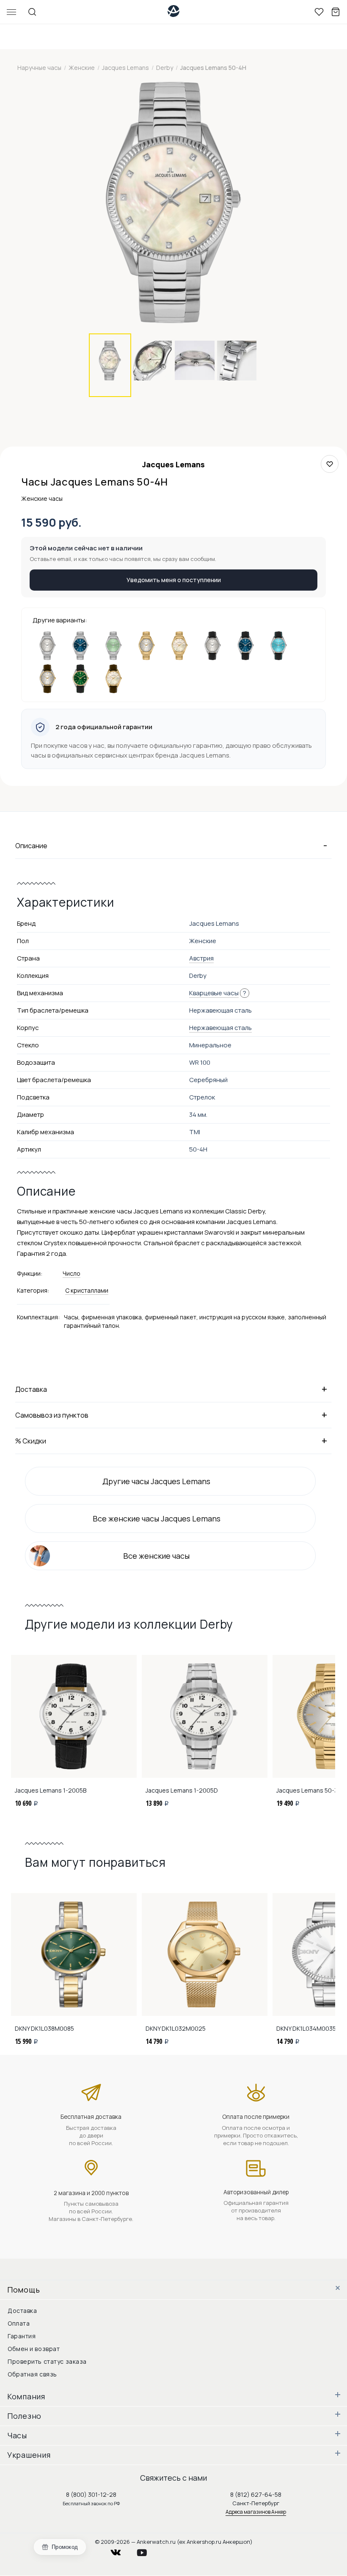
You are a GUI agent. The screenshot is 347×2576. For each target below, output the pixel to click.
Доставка (22, 2311)
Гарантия (22, 2336)
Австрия (201, 958)
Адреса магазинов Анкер (256, 2512)
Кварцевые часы (214, 993)
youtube (147, 2550)
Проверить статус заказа (47, 2361)
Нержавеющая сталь (220, 1028)
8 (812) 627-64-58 (256, 2494)
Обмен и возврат (34, 2349)
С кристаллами (87, 1290)
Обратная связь (32, 2374)
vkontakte (121, 2550)
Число (72, 1273)
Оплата (19, 2323)
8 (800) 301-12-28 (91, 2494)
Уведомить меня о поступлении (174, 580)
